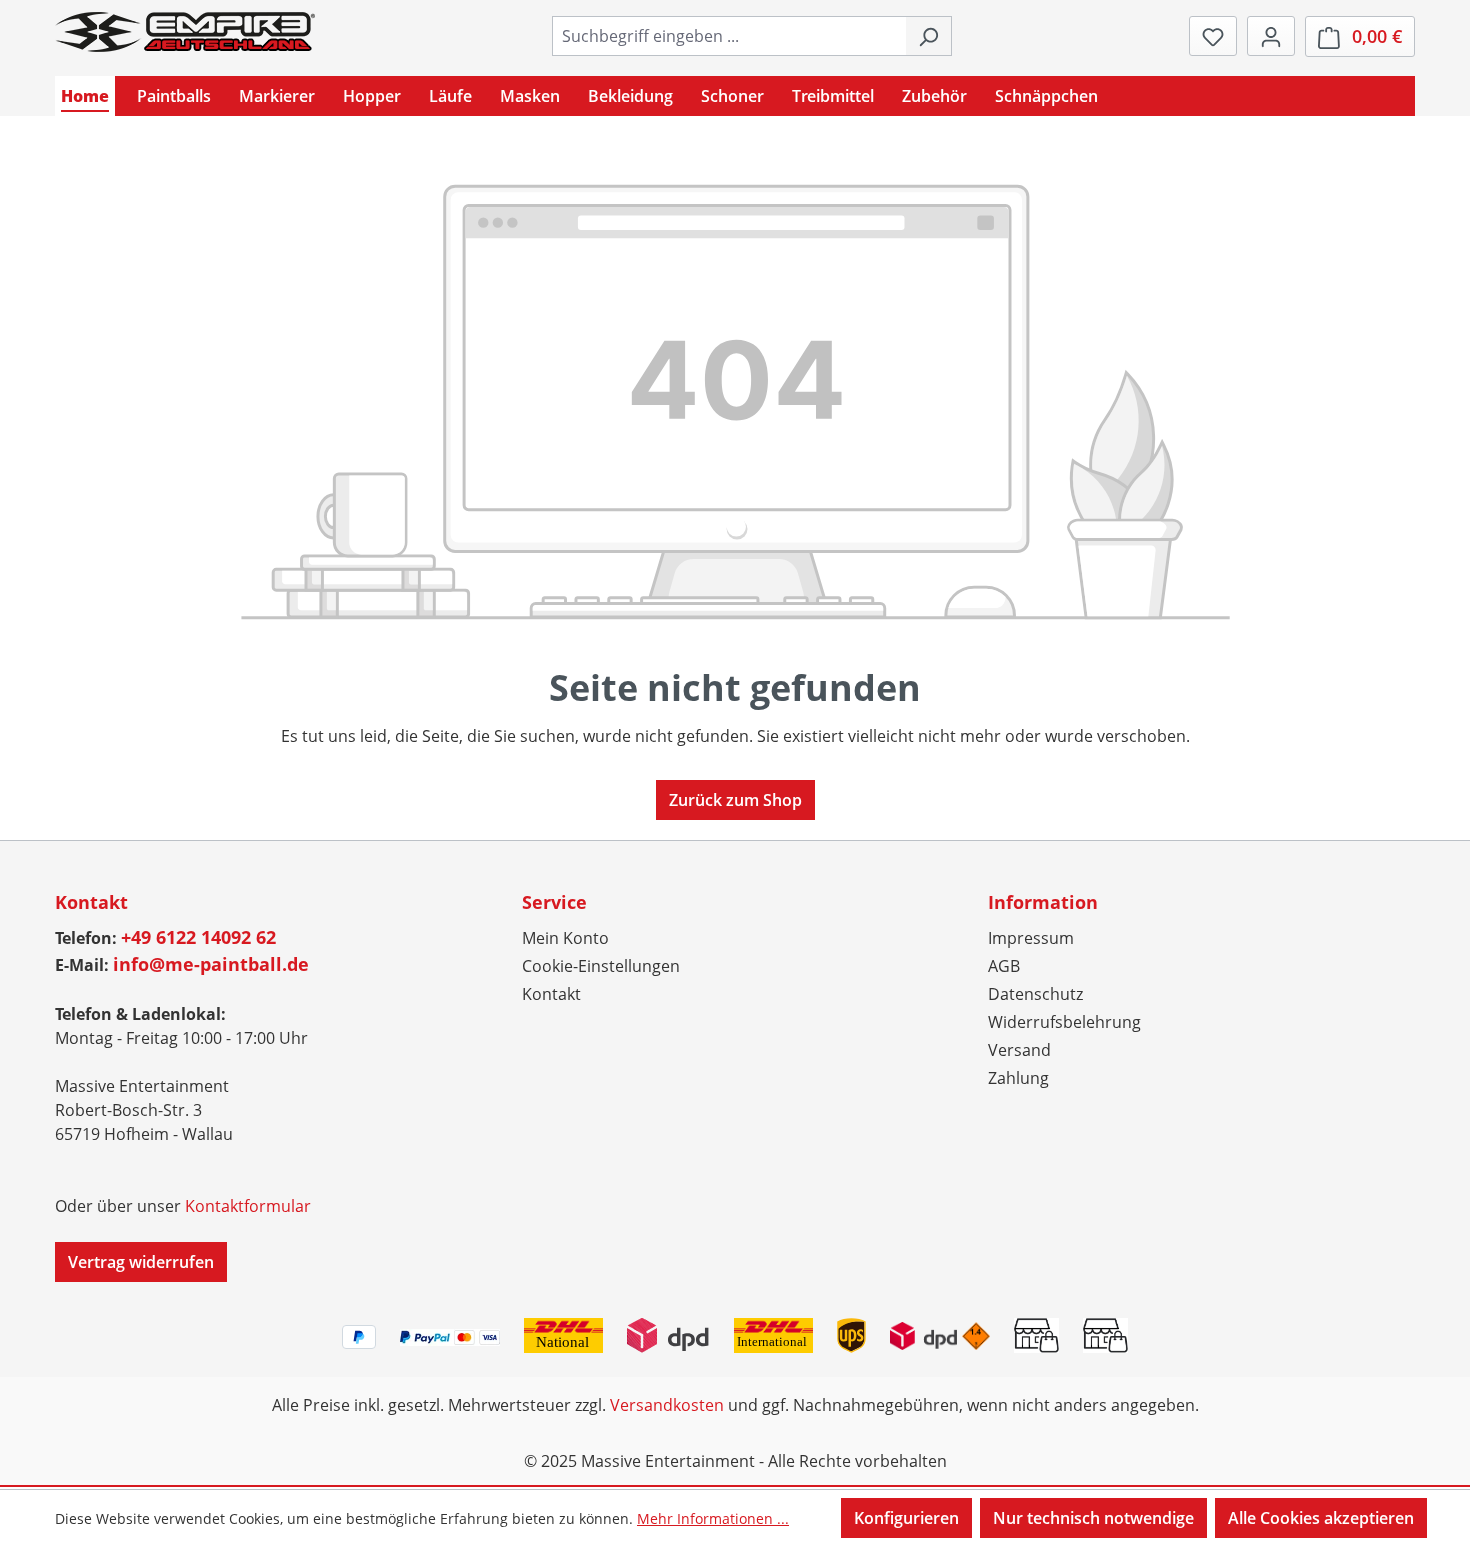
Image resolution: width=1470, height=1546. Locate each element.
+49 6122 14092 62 (198, 937)
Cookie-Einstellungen (601, 966)
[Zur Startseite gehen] (185, 32)
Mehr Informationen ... (713, 1518)
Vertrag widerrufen (141, 1262)
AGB (1004, 966)
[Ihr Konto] (1271, 36)
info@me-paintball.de (211, 964)
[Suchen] (928, 36)
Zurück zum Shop (735, 800)
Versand (1019, 1050)
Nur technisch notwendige (1093, 1518)
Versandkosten (667, 1405)
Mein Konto (565, 938)
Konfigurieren (906, 1518)
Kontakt (551, 994)
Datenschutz (1035, 994)
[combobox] (729, 36)
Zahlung (1018, 1078)
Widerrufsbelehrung (1064, 1022)
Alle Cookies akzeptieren (1321, 1518)
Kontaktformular (248, 1206)
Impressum (1031, 938)
